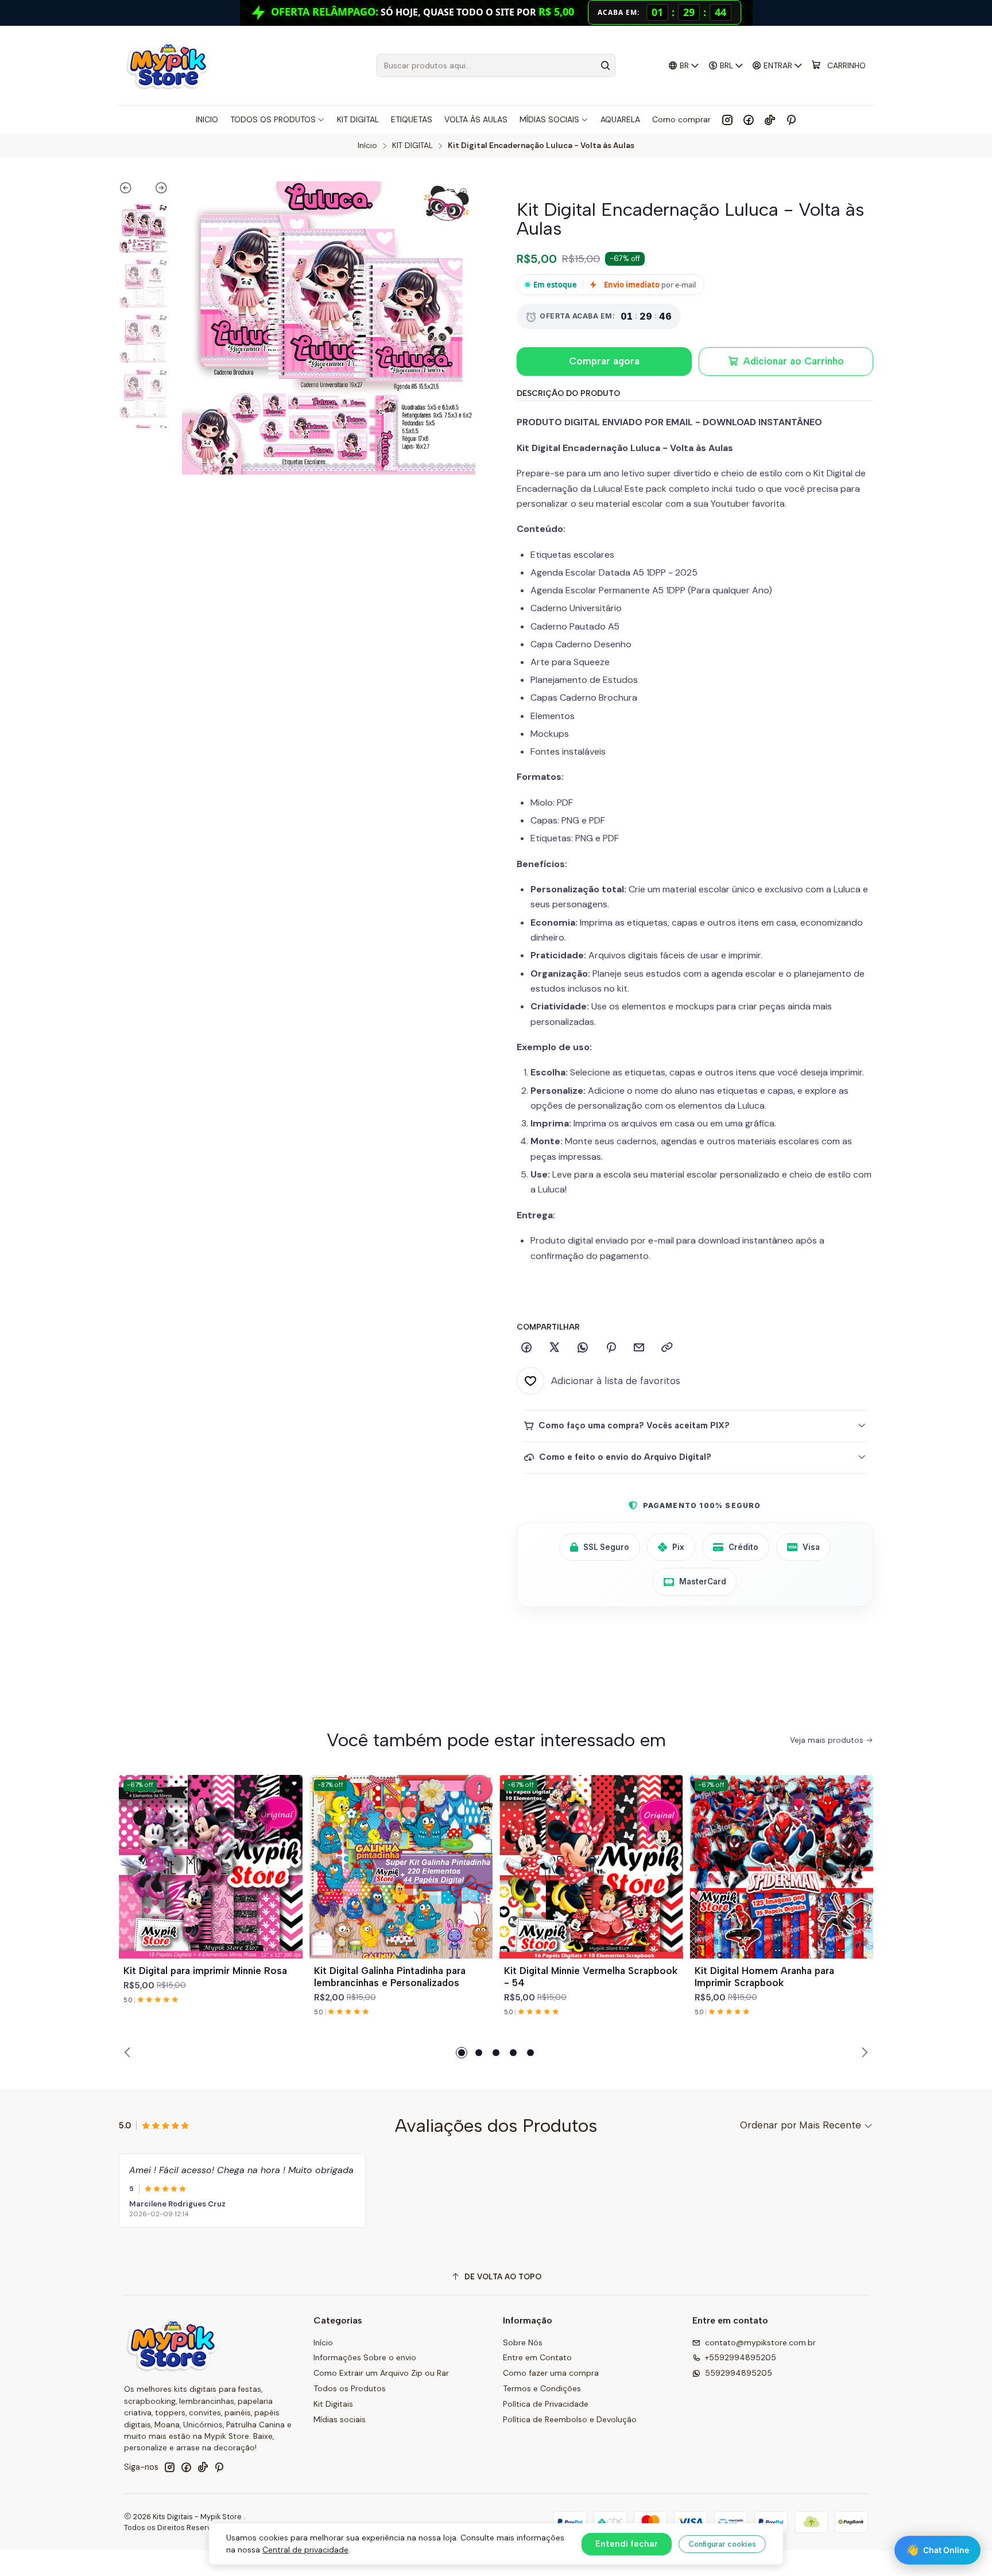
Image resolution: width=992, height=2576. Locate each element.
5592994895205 (739, 2373)
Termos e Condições (542, 2388)
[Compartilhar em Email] (639, 1348)
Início (367, 146)
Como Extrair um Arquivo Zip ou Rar (381, 2373)
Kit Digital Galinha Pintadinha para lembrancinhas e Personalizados (390, 1977)
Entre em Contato (537, 2357)
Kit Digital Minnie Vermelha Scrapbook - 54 (591, 1977)
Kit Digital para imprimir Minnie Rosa (205, 1971)
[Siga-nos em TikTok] (770, 119)
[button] (462, 2053)
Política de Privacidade (546, 2404)
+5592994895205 (741, 2357)
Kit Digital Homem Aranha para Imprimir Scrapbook (764, 1977)
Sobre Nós (523, 2342)
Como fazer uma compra (551, 2373)
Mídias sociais (340, 2419)
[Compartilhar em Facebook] (526, 1348)
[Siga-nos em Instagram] (727, 119)
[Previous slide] (131, 190)
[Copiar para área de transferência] (667, 1348)
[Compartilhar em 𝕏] (555, 1348)
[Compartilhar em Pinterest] (611, 1348)
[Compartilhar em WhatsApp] (583, 1348)
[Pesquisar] (606, 65)
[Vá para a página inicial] (167, 65)
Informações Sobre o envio (365, 2357)
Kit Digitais (333, 2404)
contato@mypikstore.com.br (760, 2342)
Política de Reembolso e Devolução (570, 2419)
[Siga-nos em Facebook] (749, 119)
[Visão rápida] (289, 1880)
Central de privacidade (305, 2550)
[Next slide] (156, 190)
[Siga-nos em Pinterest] (791, 119)
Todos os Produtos (350, 2388)
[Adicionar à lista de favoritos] (289, 1853)
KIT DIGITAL (412, 146)
